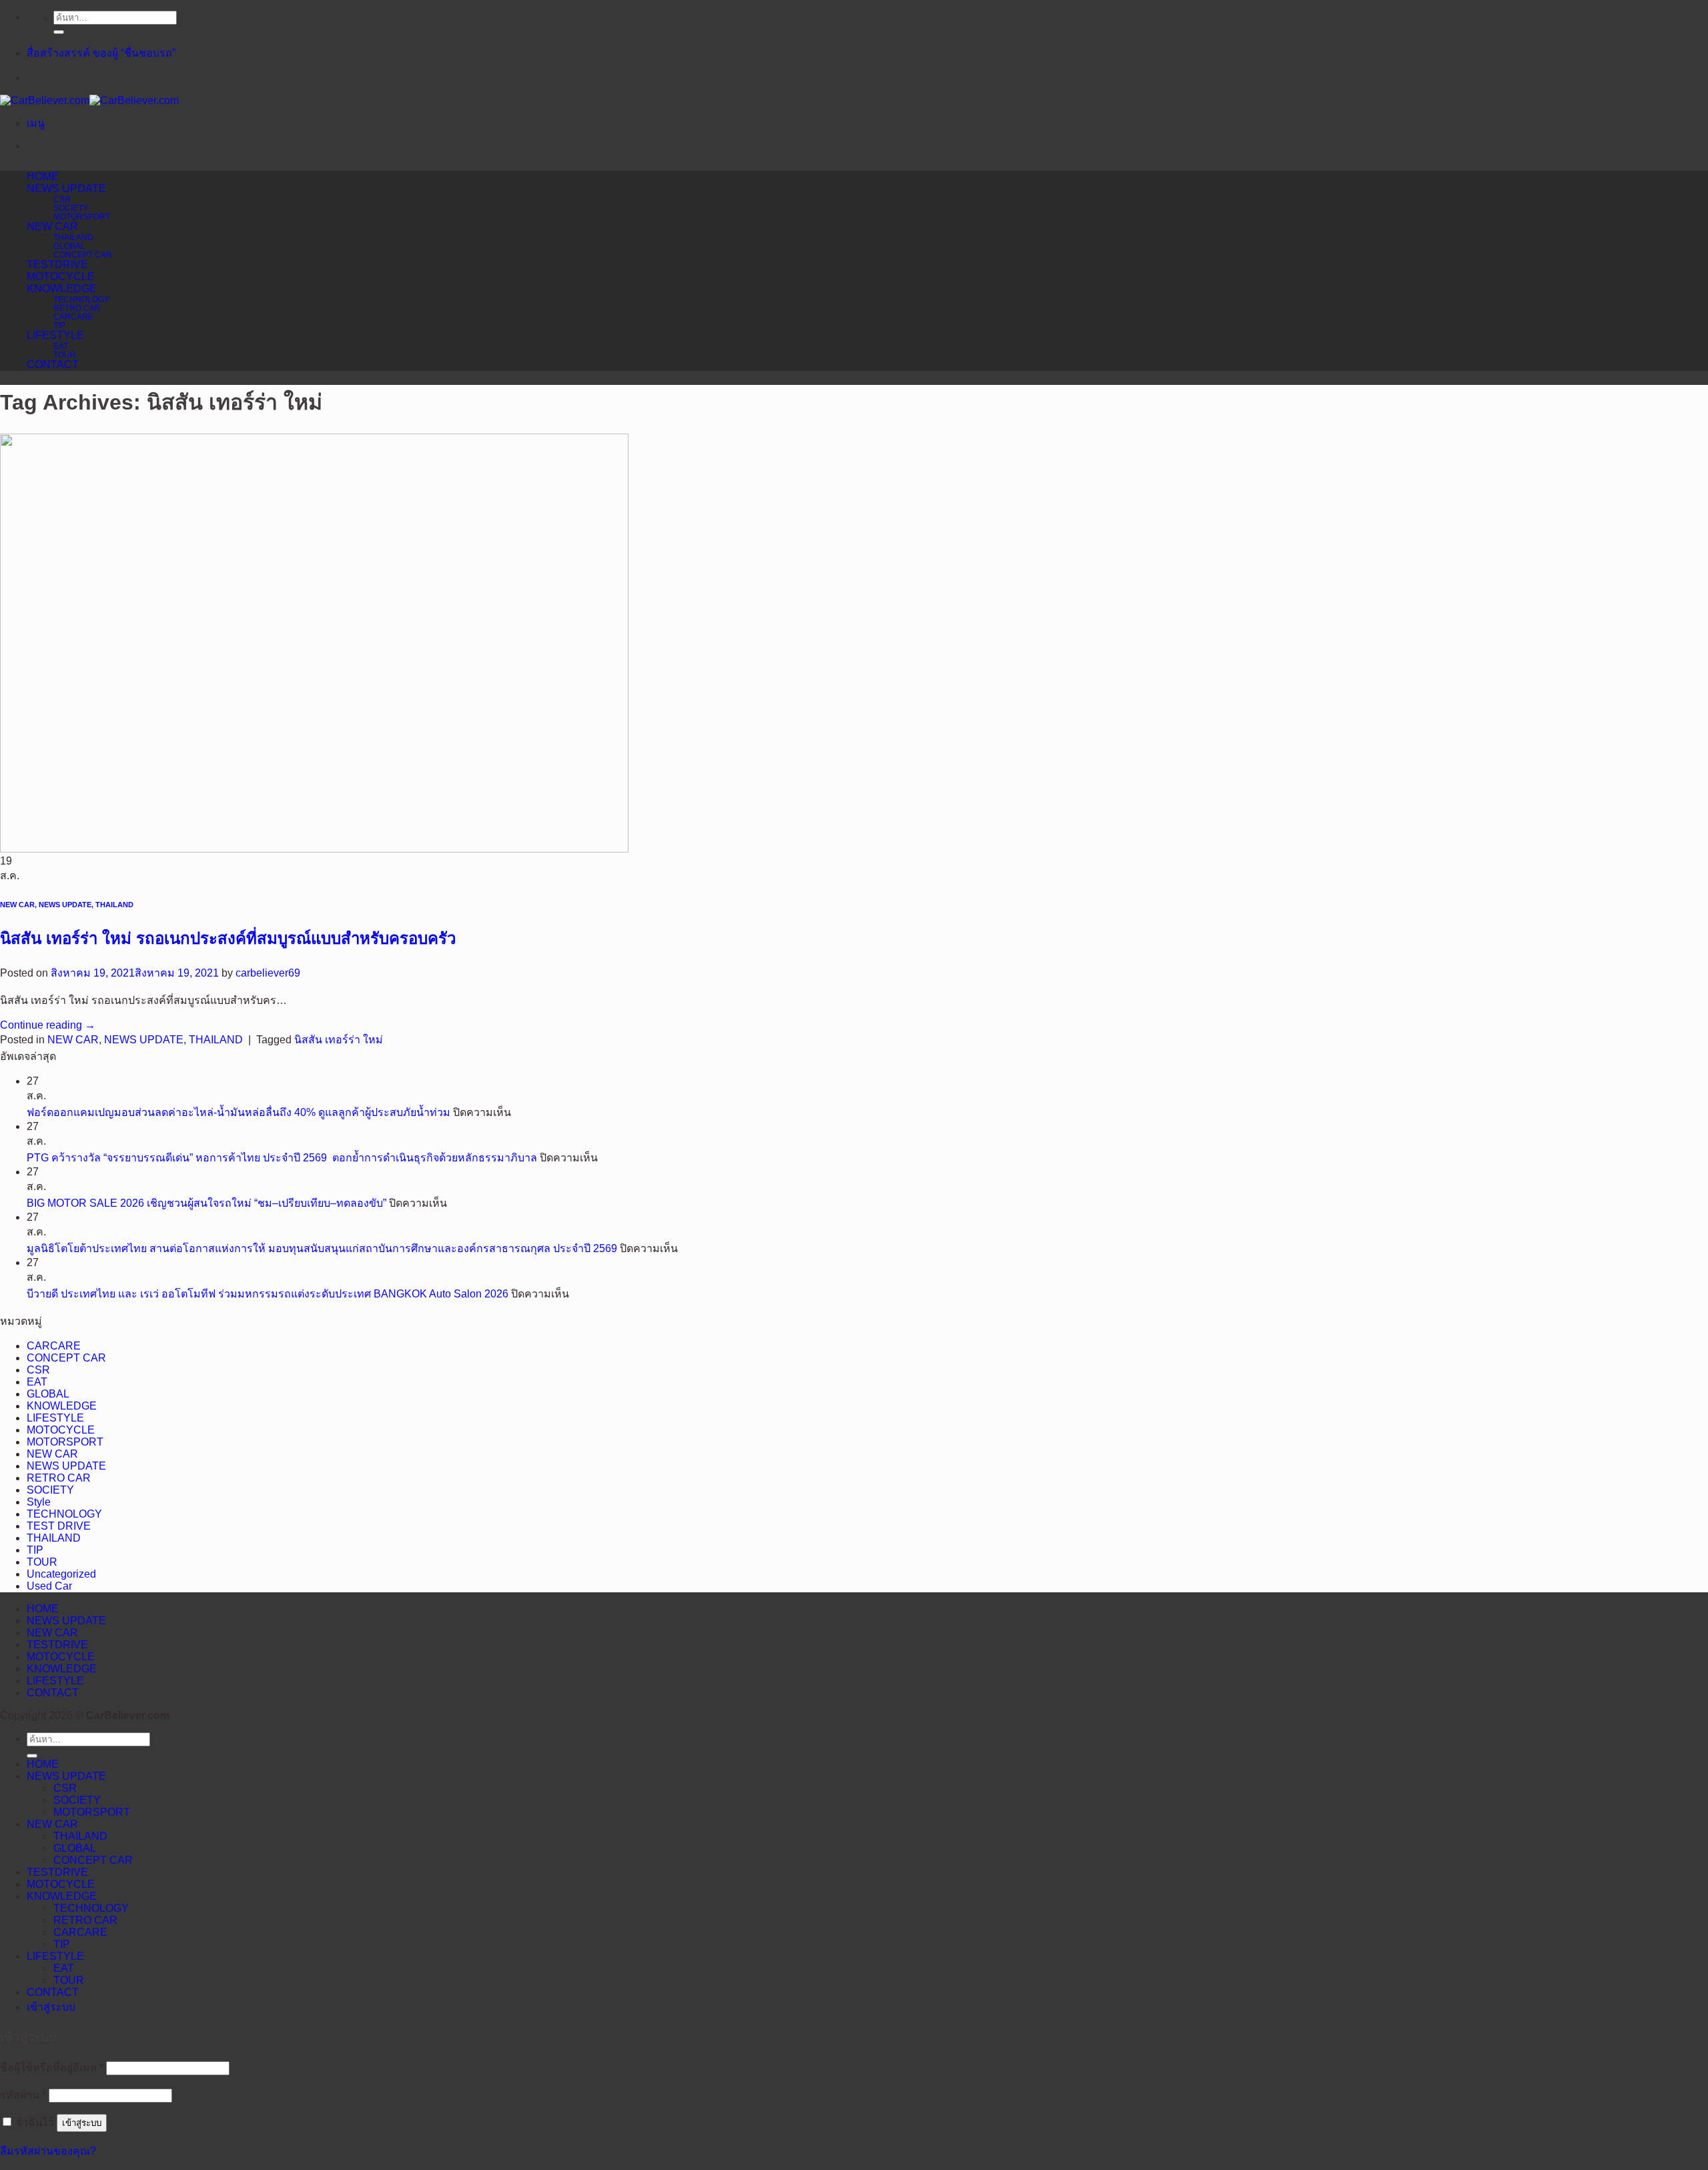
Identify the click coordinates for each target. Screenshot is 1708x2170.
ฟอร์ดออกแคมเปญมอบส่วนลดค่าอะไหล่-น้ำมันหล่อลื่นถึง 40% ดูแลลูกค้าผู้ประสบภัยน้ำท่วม (239, 1112)
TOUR (65, 355)
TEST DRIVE (59, 1526)
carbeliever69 (268, 973)
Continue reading (48, 1025)
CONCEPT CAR (83, 254)
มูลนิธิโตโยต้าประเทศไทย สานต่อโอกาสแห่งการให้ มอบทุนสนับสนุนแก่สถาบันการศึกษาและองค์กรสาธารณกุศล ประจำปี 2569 (322, 1248)
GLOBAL (69, 246)
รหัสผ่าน (23, 2095)
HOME (43, 176)
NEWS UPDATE (66, 188)
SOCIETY (71, 208)
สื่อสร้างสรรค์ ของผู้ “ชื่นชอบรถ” (101, 53)
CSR (62, 199)
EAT (61, 346)
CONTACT (53, 365)
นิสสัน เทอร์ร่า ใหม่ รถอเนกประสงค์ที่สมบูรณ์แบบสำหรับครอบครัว (228, 938)
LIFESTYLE (55, 335)
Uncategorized (61, 1574)
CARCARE (73, 317)
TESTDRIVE (57, 264)
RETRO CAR (77, 308)
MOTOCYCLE (61, 277)
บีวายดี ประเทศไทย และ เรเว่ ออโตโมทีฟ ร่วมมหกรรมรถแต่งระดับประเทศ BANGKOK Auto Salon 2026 (268, 1294)
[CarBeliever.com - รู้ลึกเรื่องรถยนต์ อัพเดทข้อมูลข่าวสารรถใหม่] (89, 100)
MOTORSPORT (82, 216)
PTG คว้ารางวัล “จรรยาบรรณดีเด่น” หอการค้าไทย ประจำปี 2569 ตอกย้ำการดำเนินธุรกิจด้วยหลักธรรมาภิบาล (282, 1158)
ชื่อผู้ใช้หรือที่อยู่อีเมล (52, 2068)
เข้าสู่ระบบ (82, 2123)
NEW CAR (52, 226)
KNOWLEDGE (62, 289)
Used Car (49, 1586)
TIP (59, 325)
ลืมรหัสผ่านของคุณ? (48, 2151)
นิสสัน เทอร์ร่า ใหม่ (339, 1040)
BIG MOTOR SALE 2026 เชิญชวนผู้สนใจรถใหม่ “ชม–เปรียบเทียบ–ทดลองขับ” (206, 1203)
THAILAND (73, 237)
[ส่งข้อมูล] (59, 32)
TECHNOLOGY (81, 299)
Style (39, 1502)
